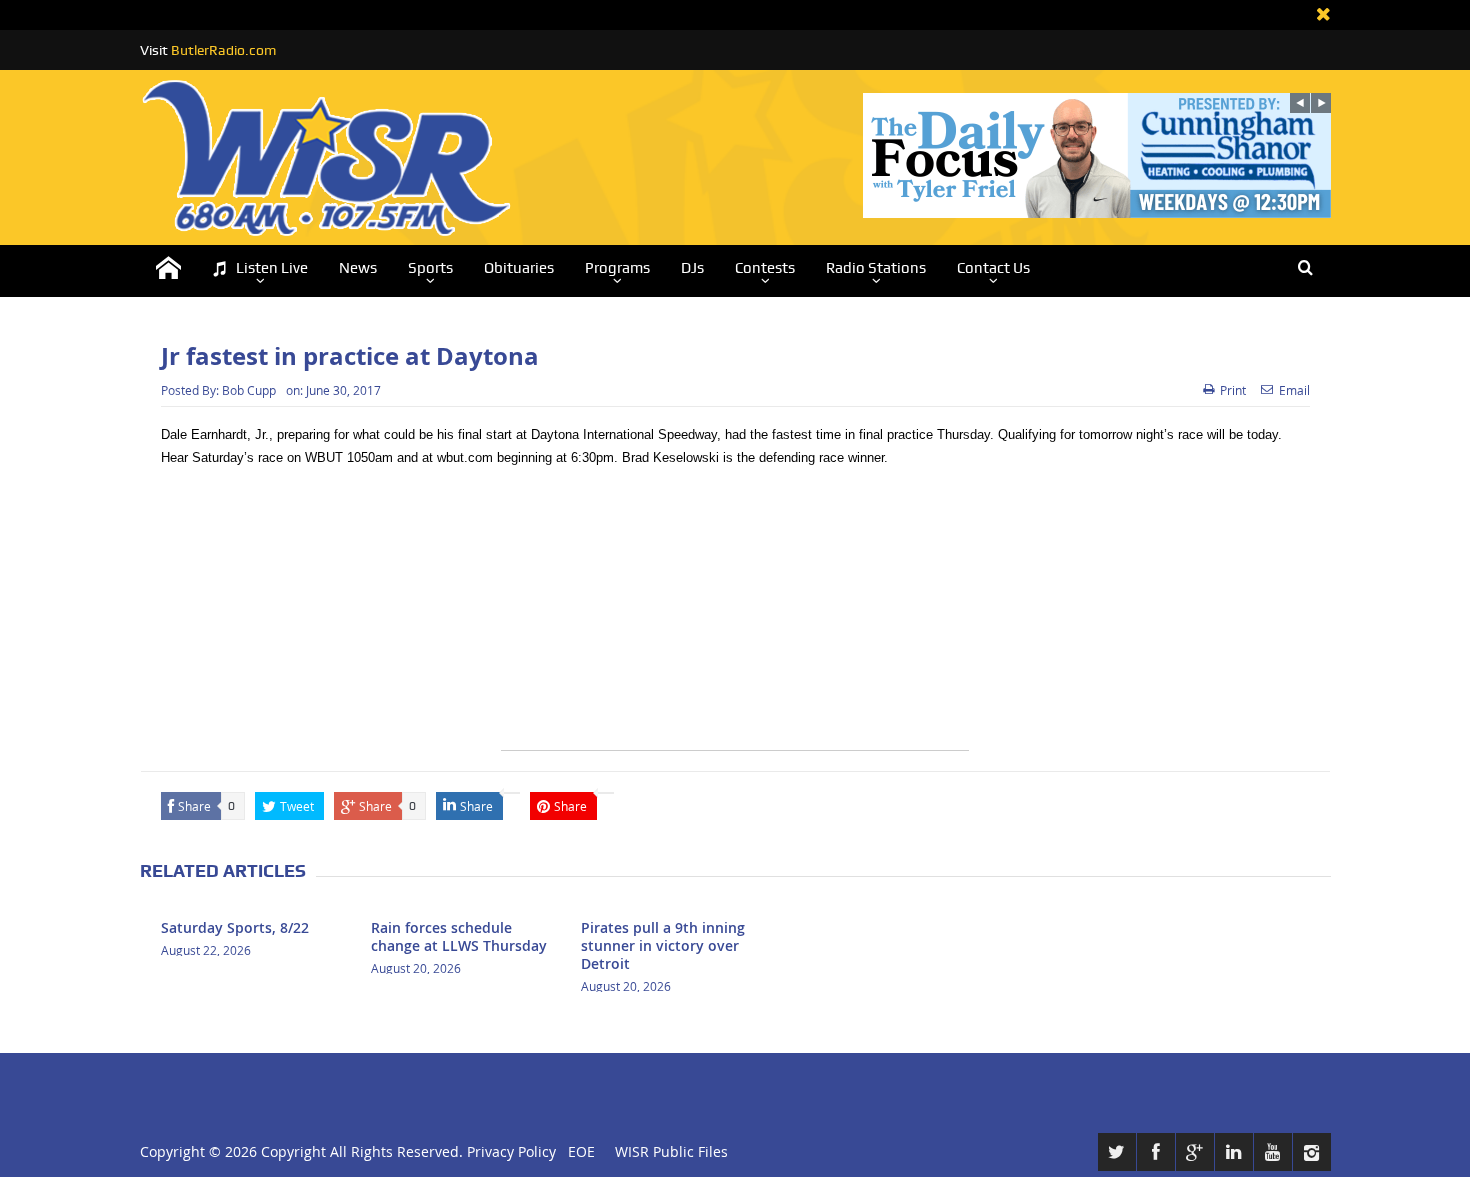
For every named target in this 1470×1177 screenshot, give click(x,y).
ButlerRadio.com (223, 50)
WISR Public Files (671, 1151)
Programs (617, 268)
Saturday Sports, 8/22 (235, 927)
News (358, 268)
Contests (765, 268)
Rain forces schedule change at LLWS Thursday (459, 936)
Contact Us (993, 268)
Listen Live (272, 268)
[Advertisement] (735, 610)
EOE (577, 1151)
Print (1233, 390)
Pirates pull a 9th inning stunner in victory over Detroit (663, 945)
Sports (430, 268)
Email (1294, 390)
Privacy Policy (511, 1151)
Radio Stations (876, 268)
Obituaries (519, 268)
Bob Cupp (249, 390)
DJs (692, 268)
